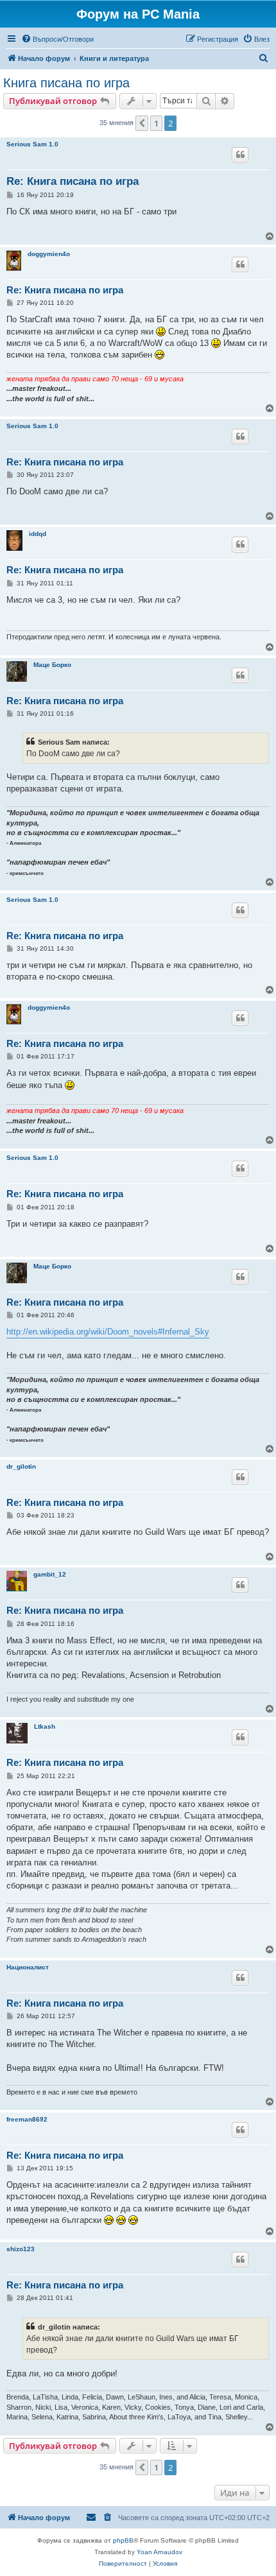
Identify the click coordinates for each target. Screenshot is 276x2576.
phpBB (123, 2540)
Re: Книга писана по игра (73, 181)
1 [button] (156, 123)
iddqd (38, 534)
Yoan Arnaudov (160, 2552)
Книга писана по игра (66, 83)
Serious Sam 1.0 (32, 144)
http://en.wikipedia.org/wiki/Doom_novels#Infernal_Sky (108, 1332)
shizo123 (21, 2249)
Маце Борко (52, 665)
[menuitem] (57, 39)
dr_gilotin (21, 1466)
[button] (142, 123)
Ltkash (45, 1726)
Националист (28, 1967)
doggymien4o (49, 254)
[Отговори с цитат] (240, 155)
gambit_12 (50, 1574)
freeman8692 (27, 2119)
